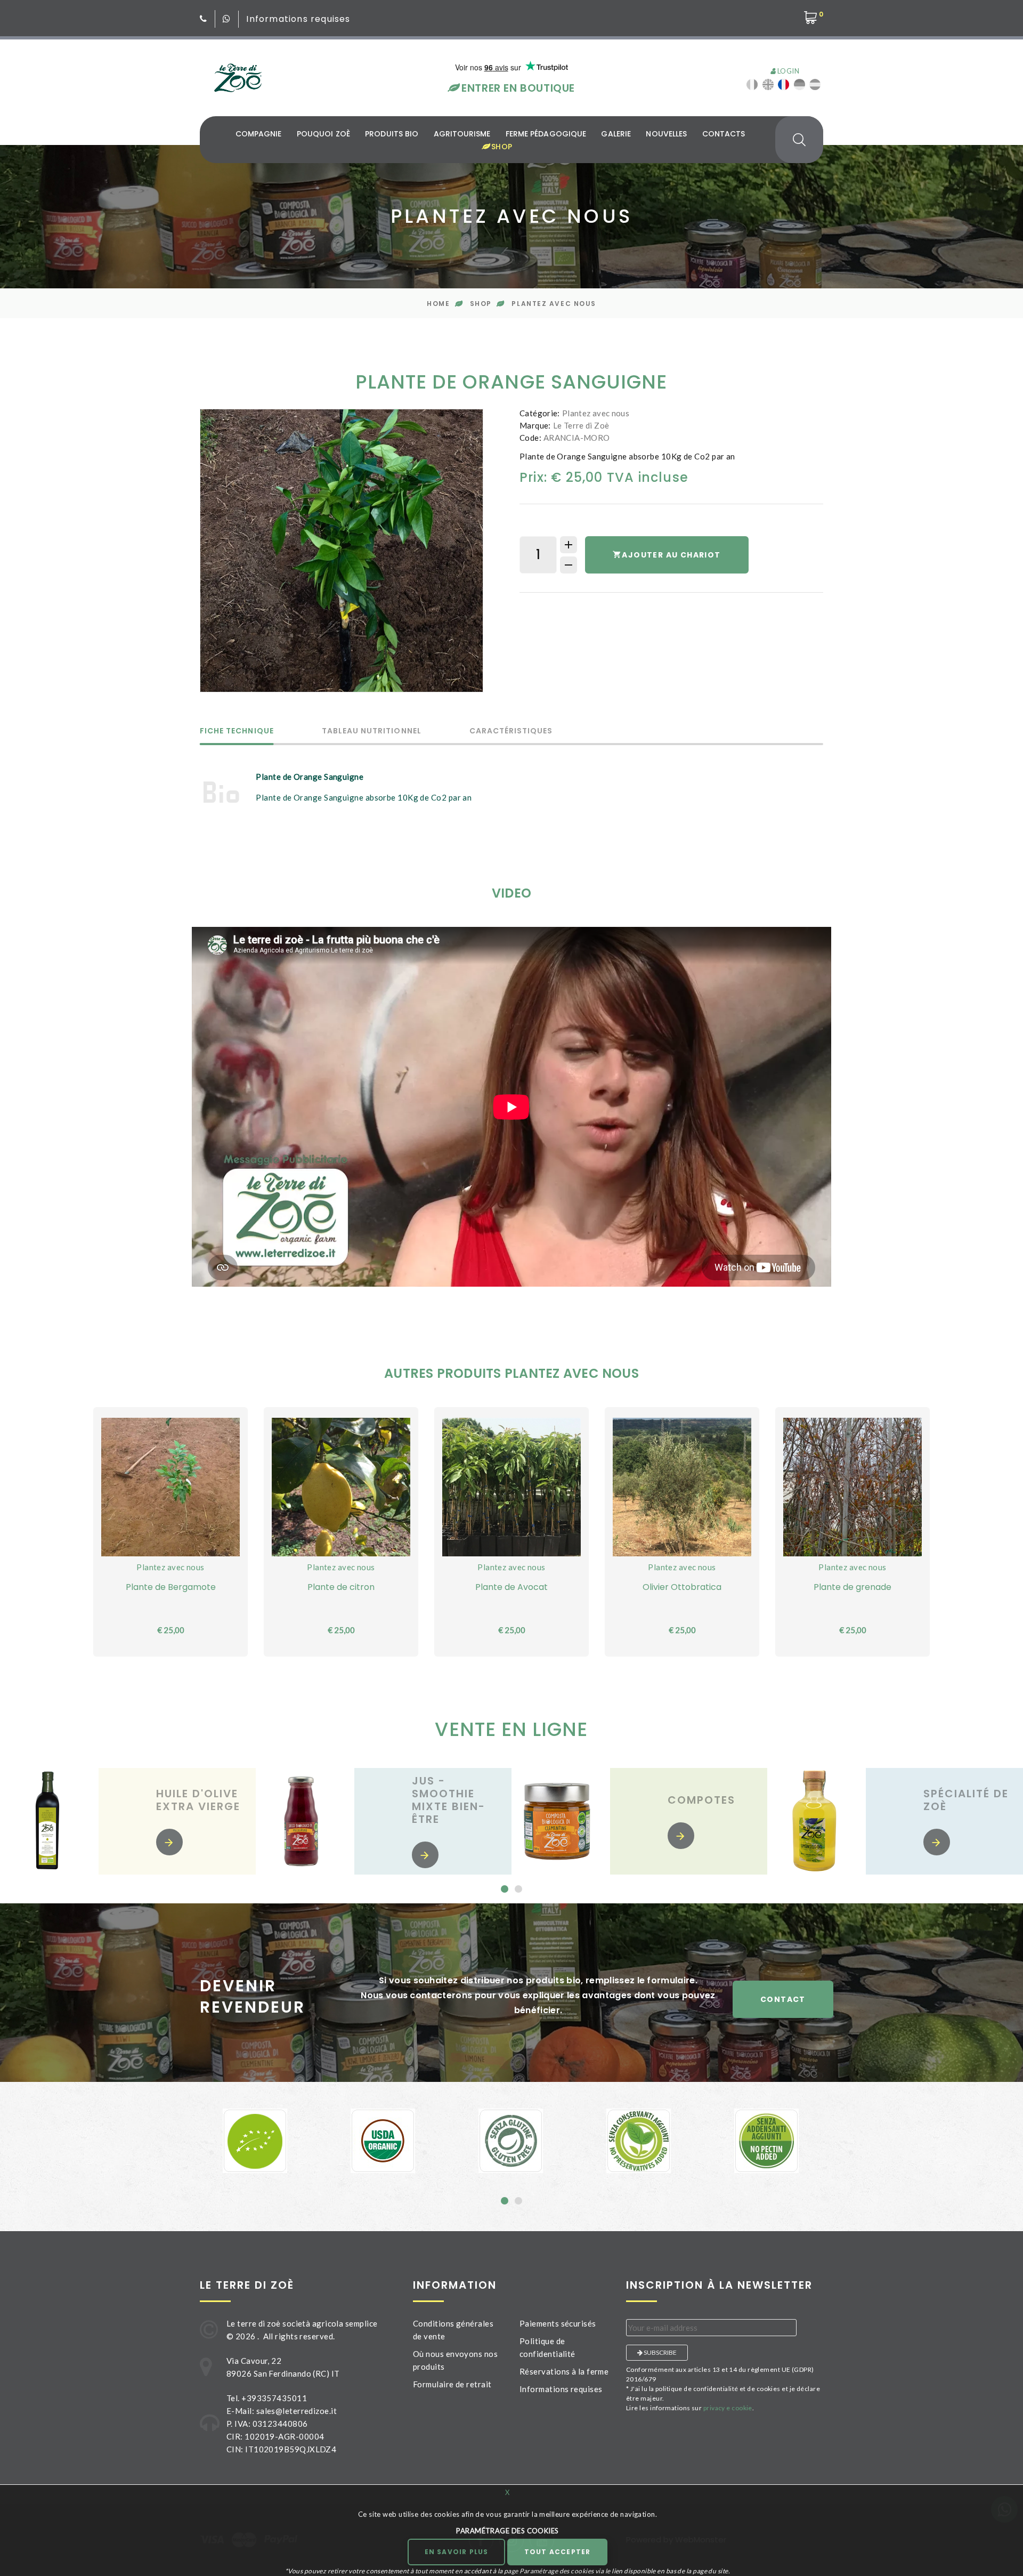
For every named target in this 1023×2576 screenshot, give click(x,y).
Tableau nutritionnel (372, 732)
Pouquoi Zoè (323, 134)
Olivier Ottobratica (682, 1587)
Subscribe (660, 2352)
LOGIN (787, 71)
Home (438, 304)
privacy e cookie (728, 2408)
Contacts (724, 134)
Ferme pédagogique (546, 134)
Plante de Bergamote (171, 1587)
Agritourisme (462, 134)
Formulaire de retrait (452, 2384)
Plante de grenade (852, 1587)
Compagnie (259, 134)
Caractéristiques (511, 732)
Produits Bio (392, 134)
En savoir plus (457, 2552)
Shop (500, 147)
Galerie (616, 134)
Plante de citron (341, 1587)
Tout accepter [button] (558, 2552)
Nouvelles (666, 134)
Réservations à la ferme (564, 2371)
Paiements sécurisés (558, 2323)
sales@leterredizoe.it (297, 2411)
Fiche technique (237, 732)
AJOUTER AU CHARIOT (671, 555)
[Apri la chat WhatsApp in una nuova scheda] (227, 19)
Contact (783, 1999)
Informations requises (298, 19)
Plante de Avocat (511, 1587)
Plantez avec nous (554, 304)
